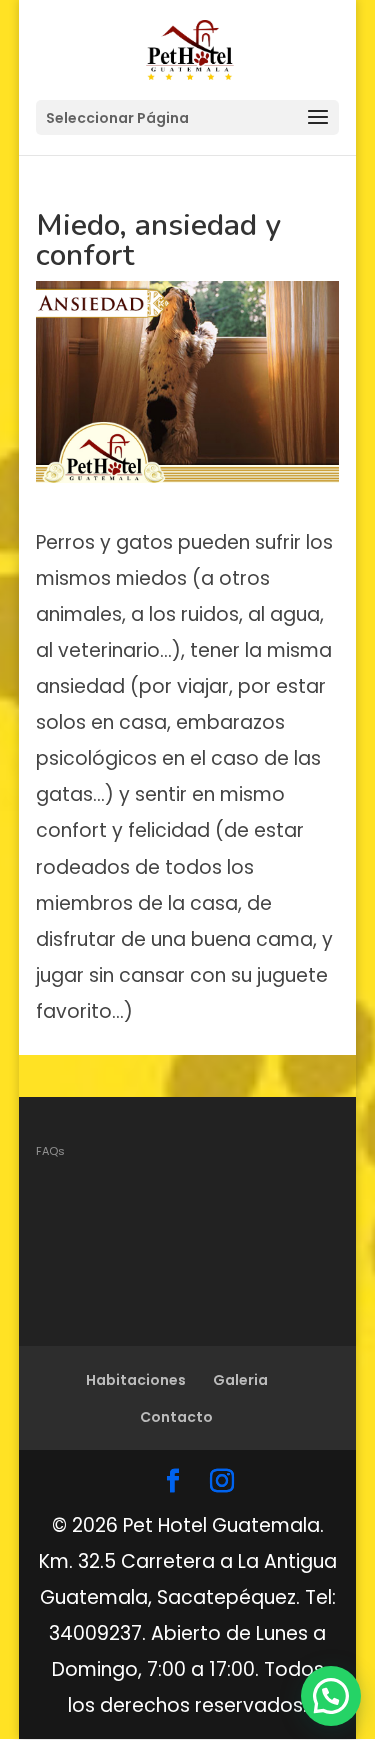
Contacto (176, 1417)
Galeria (240, 1380)
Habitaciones (136, 1380)
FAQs (50, 1151)
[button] (331, 1696)
